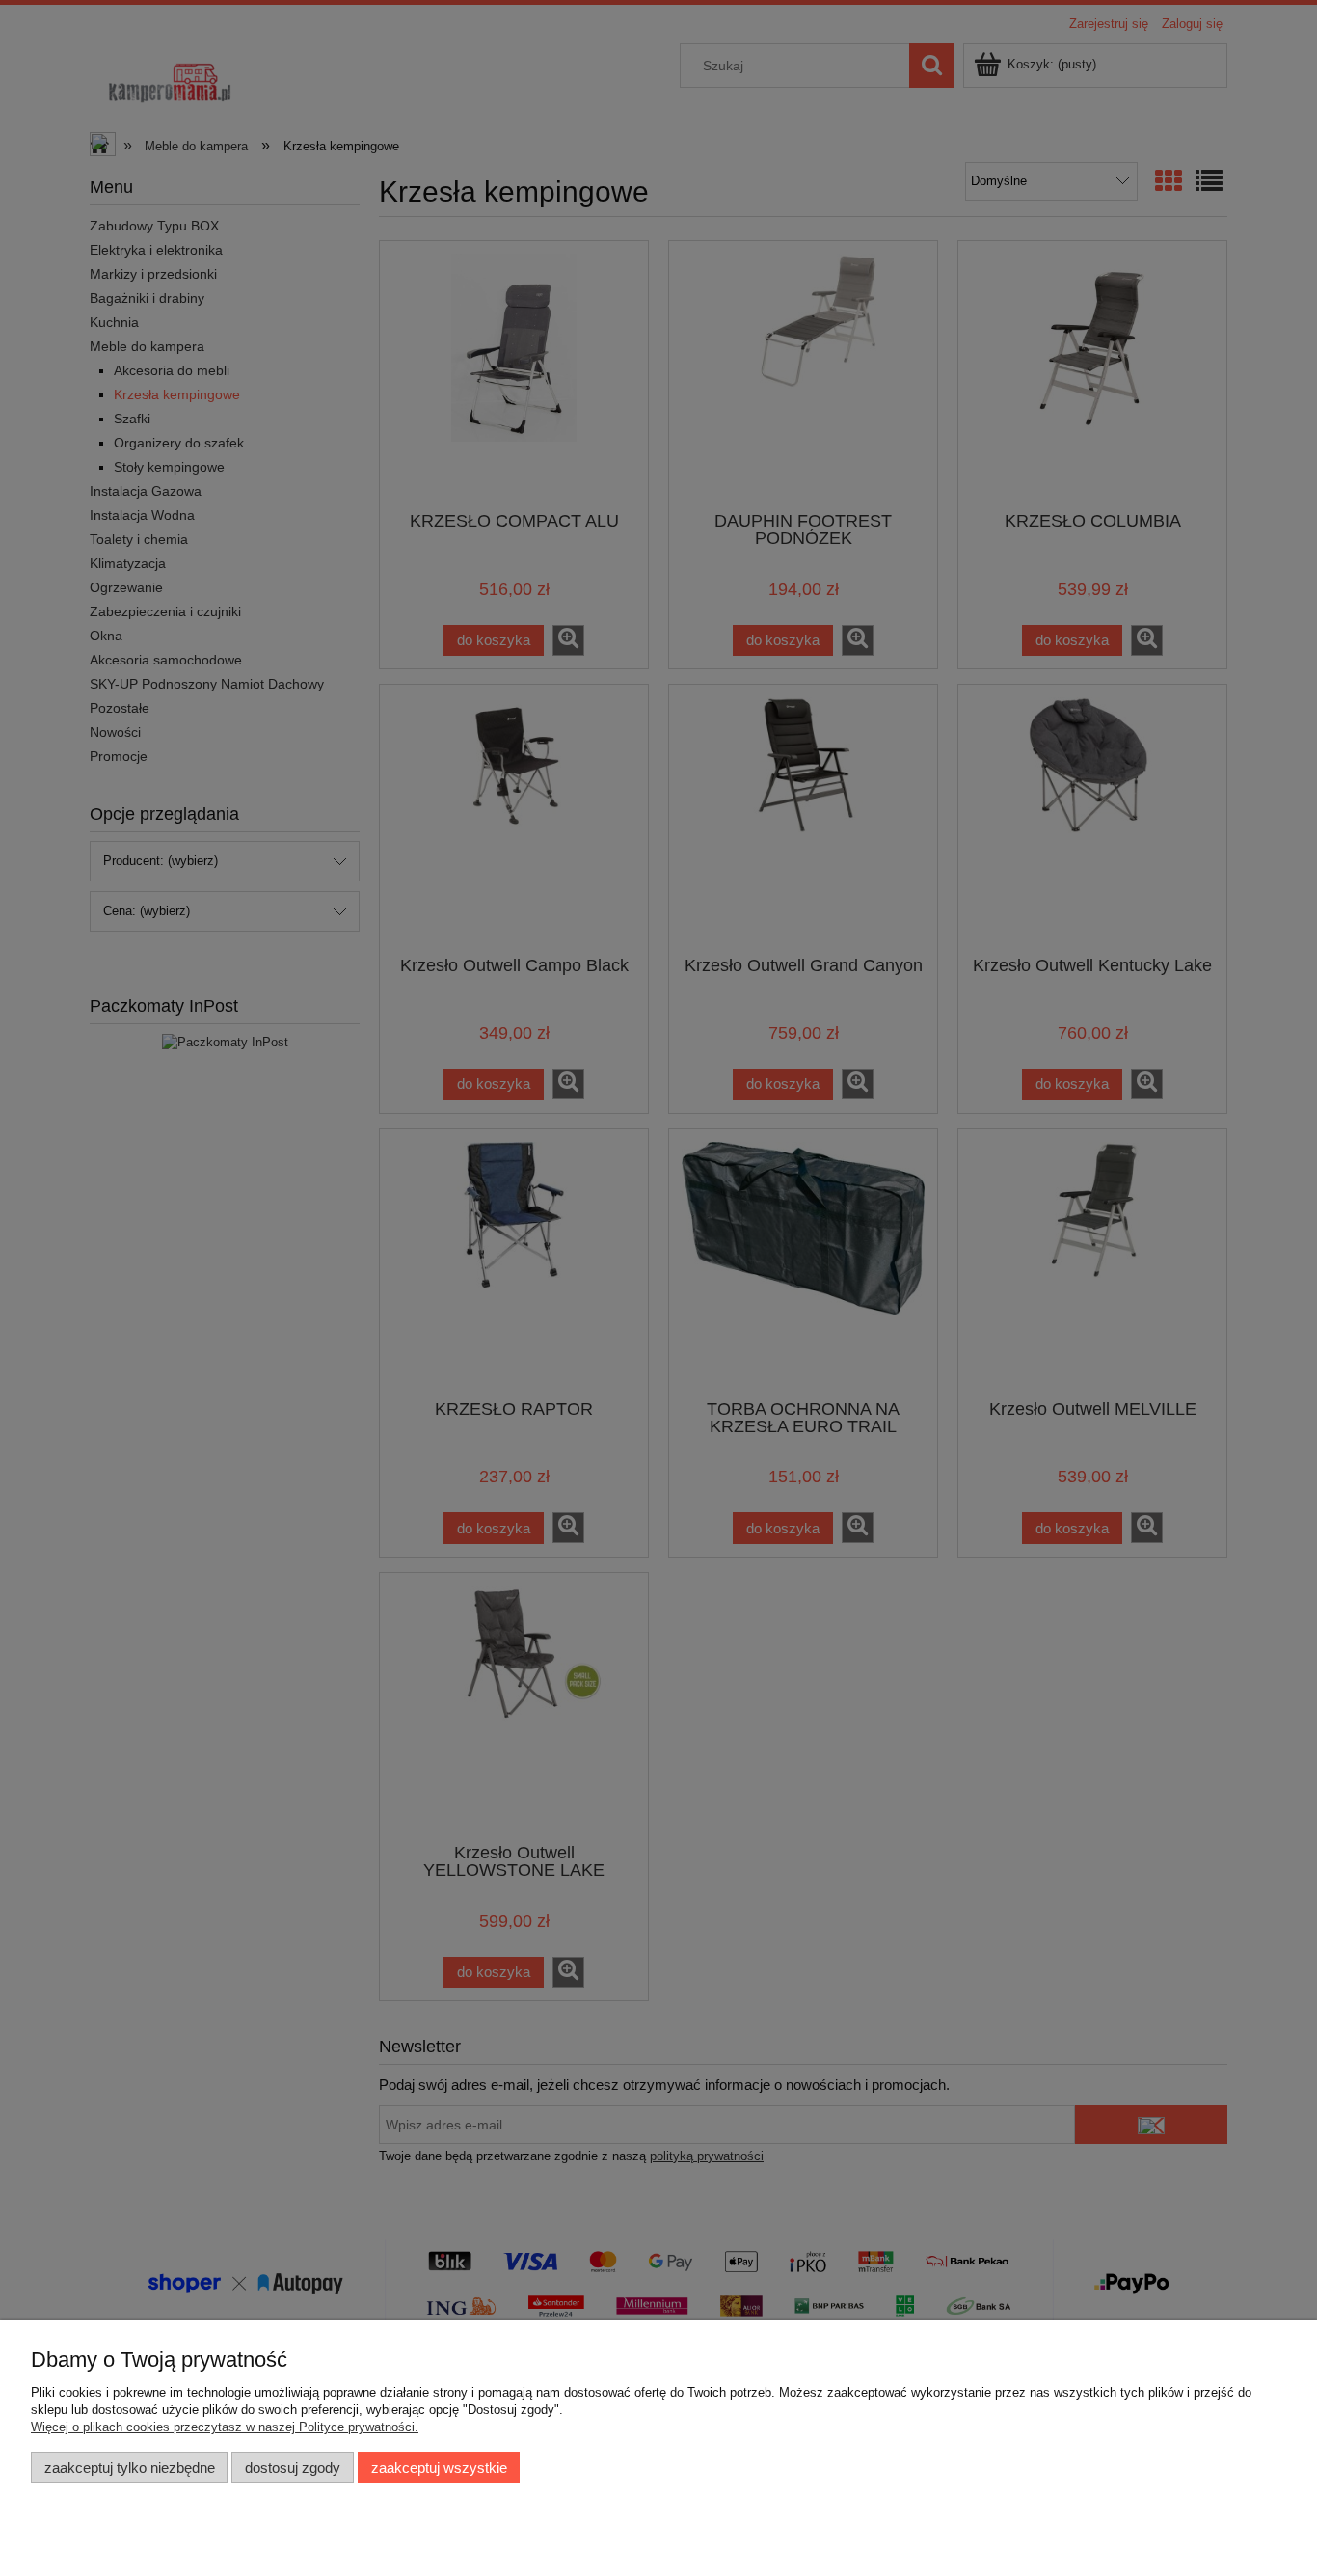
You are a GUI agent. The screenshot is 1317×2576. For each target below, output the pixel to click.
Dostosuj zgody (293, 2468)
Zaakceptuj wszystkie (439, 2468)
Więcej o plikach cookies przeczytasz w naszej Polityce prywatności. (225, 2427)
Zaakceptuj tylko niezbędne (130, 2468)
